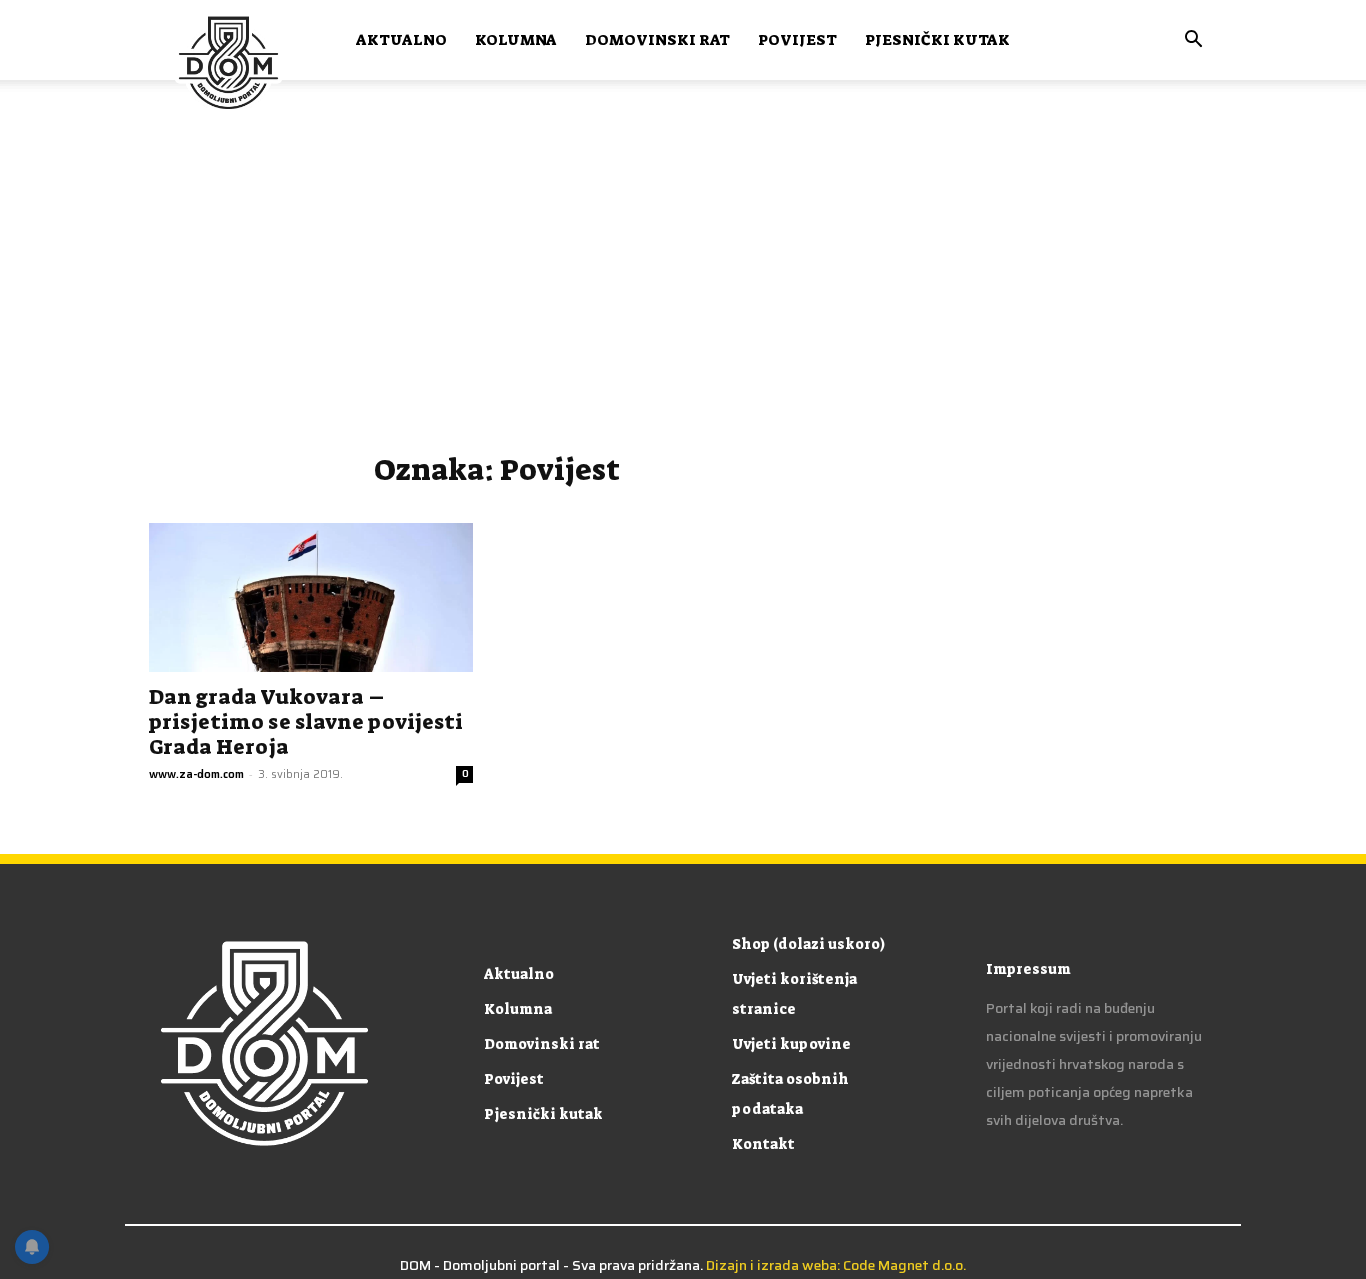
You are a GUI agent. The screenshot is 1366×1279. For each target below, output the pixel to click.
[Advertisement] (683, 280)
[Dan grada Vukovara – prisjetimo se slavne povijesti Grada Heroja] (311, 597)
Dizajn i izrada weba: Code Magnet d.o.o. (836, 1265)
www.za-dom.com (196, 774)
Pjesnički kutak (937, 40)
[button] (1193, 41)
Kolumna (516, 40)
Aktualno (401, 40)
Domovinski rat (657, 40)
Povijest (797, 40)
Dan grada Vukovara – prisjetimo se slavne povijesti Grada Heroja (306, 722)
